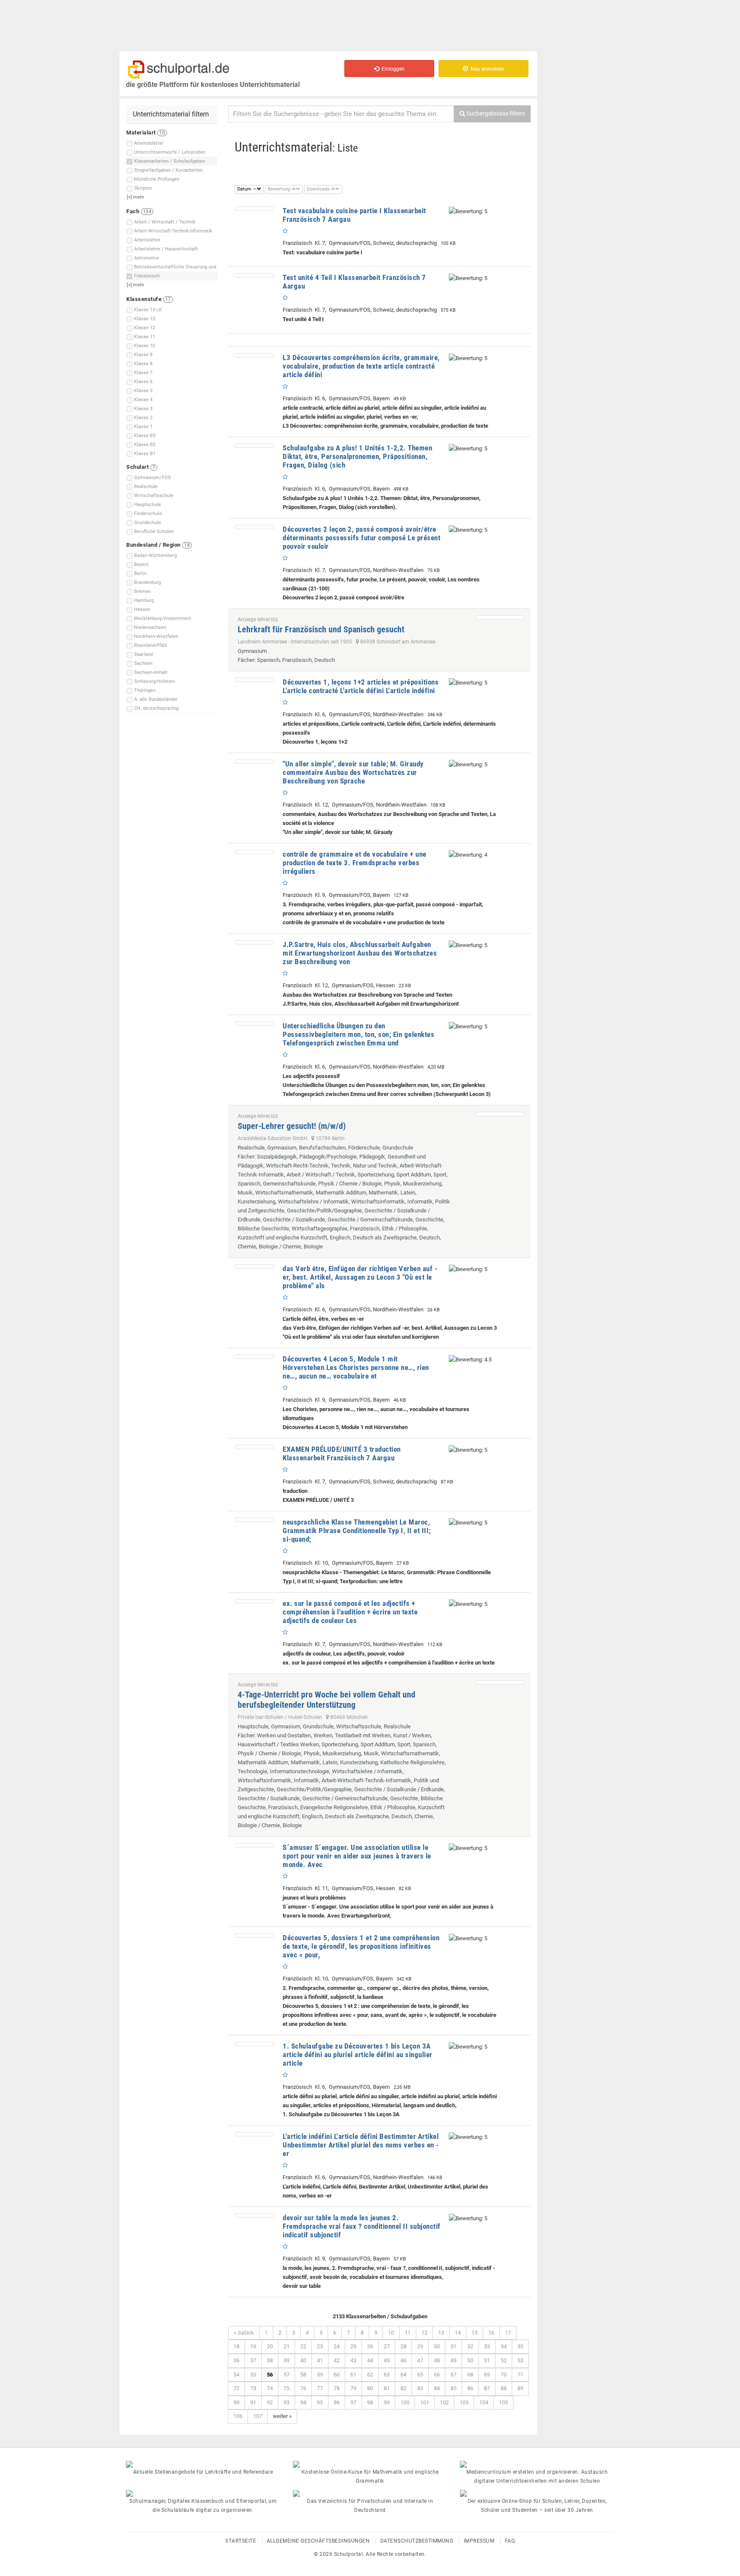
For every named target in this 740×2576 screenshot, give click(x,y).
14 (458, 2333)
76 (303, 2388)
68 (470, 2375)
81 (387, 2388)
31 (454, 2346)
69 (487, 2375)
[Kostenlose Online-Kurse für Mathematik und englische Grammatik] (370, 2464)
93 (286, 2402)
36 (236, 2360)
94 (303, 2402)
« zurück (244, 2333)
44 (370, 2360)
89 (520, 2388)
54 (236, 2375)
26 (370, 2346)
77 (320, 2388)
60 (337, 2375)
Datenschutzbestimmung (417, 2541)
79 (353, 2388)
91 (253, 2402)
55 (253, 2375)
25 (353, 2346)
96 (337, 2402)
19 (253, 2346)
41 (320, 2360)
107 (258, 2416)
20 (270, 2346)
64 (403, 2375)
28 (403, 2346)
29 (420, 2346)
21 (286, 2346)
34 (504, 2346)
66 (437, 2375)
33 (487, 2346)
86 (470, 2388)
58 (303, 2375)
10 (391, 2333)
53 (520, 2360)
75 (286, 2388)
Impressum (479, 2541)
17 (508, 2333)
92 (270, 2402)
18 (236, 2346)
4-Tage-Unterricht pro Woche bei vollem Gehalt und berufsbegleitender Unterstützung (327, 1700)
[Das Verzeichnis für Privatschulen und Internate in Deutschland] (370, 2493)
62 (370, 2375)
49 (454, 2360)
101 (425, 2402)
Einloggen (392, 69)
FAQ (510, 2541)
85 (454, 2388)
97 (353, 2402)
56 (270, 2375)
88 (504, 2388)
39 (286, 2360)
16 (491, 2333)
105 (503, 2402)
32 (470, 2346)
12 (424, 2333)
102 (444, 2402)
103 (464, 2402)
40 (303, 2360)
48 (437, 2360)
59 (320, 2375)
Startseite (241, 2541)
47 (420, 2360)
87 (487, 2388)
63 (387, 2375)
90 (236, 2402)
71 (520, 2375)
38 (270, 2360)
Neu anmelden (486, 69)
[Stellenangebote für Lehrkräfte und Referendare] (203, 2464)
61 (353, 2375)
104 (484, 2402)
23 (320, 2346)
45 (387, 2360)
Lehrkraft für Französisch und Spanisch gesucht (321, 629)
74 (270, 2388)
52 (504, 2360)
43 (353, 2360)
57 (286, 2375)
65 (420, 2375)
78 (337, 2388)
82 (403, 2388)
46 (403, 2360)
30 (437, 2346)
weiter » (282, 2416)
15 (474, 2333)
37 (253, 2360)
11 (408, 2333)
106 (238, 2416)
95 (320, 2402)
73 (253, 2388)
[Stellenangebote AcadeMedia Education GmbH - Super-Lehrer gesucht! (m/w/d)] (500, 1114)
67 (454, 2375)
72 (236, 2388)
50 (470, 2360)
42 (337, 2360)
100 (405, 2402)
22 (303, 2346)
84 (437, 2388)
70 (504, 2375)
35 (520, 2346)
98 (370, 2402)
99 (387, 2402)
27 (387, 2346)
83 (420, 2388)
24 (337, 2346)
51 (487, 2360)
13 (441, 2333)
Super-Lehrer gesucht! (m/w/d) (292, 1126)
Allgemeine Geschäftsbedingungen (318, 2541)
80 (370, 2388)
